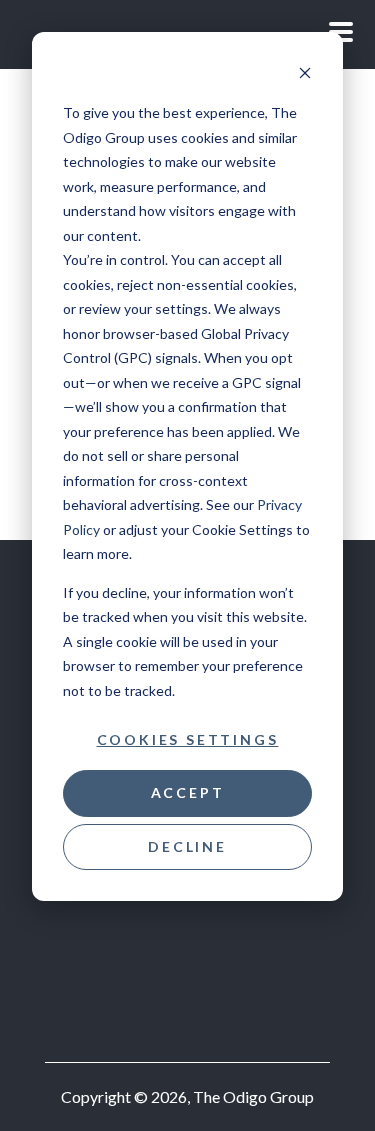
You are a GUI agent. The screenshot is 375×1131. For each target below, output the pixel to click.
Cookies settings (188, 739)
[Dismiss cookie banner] (305, 75)
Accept (188, 792)
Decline (187, 846)
